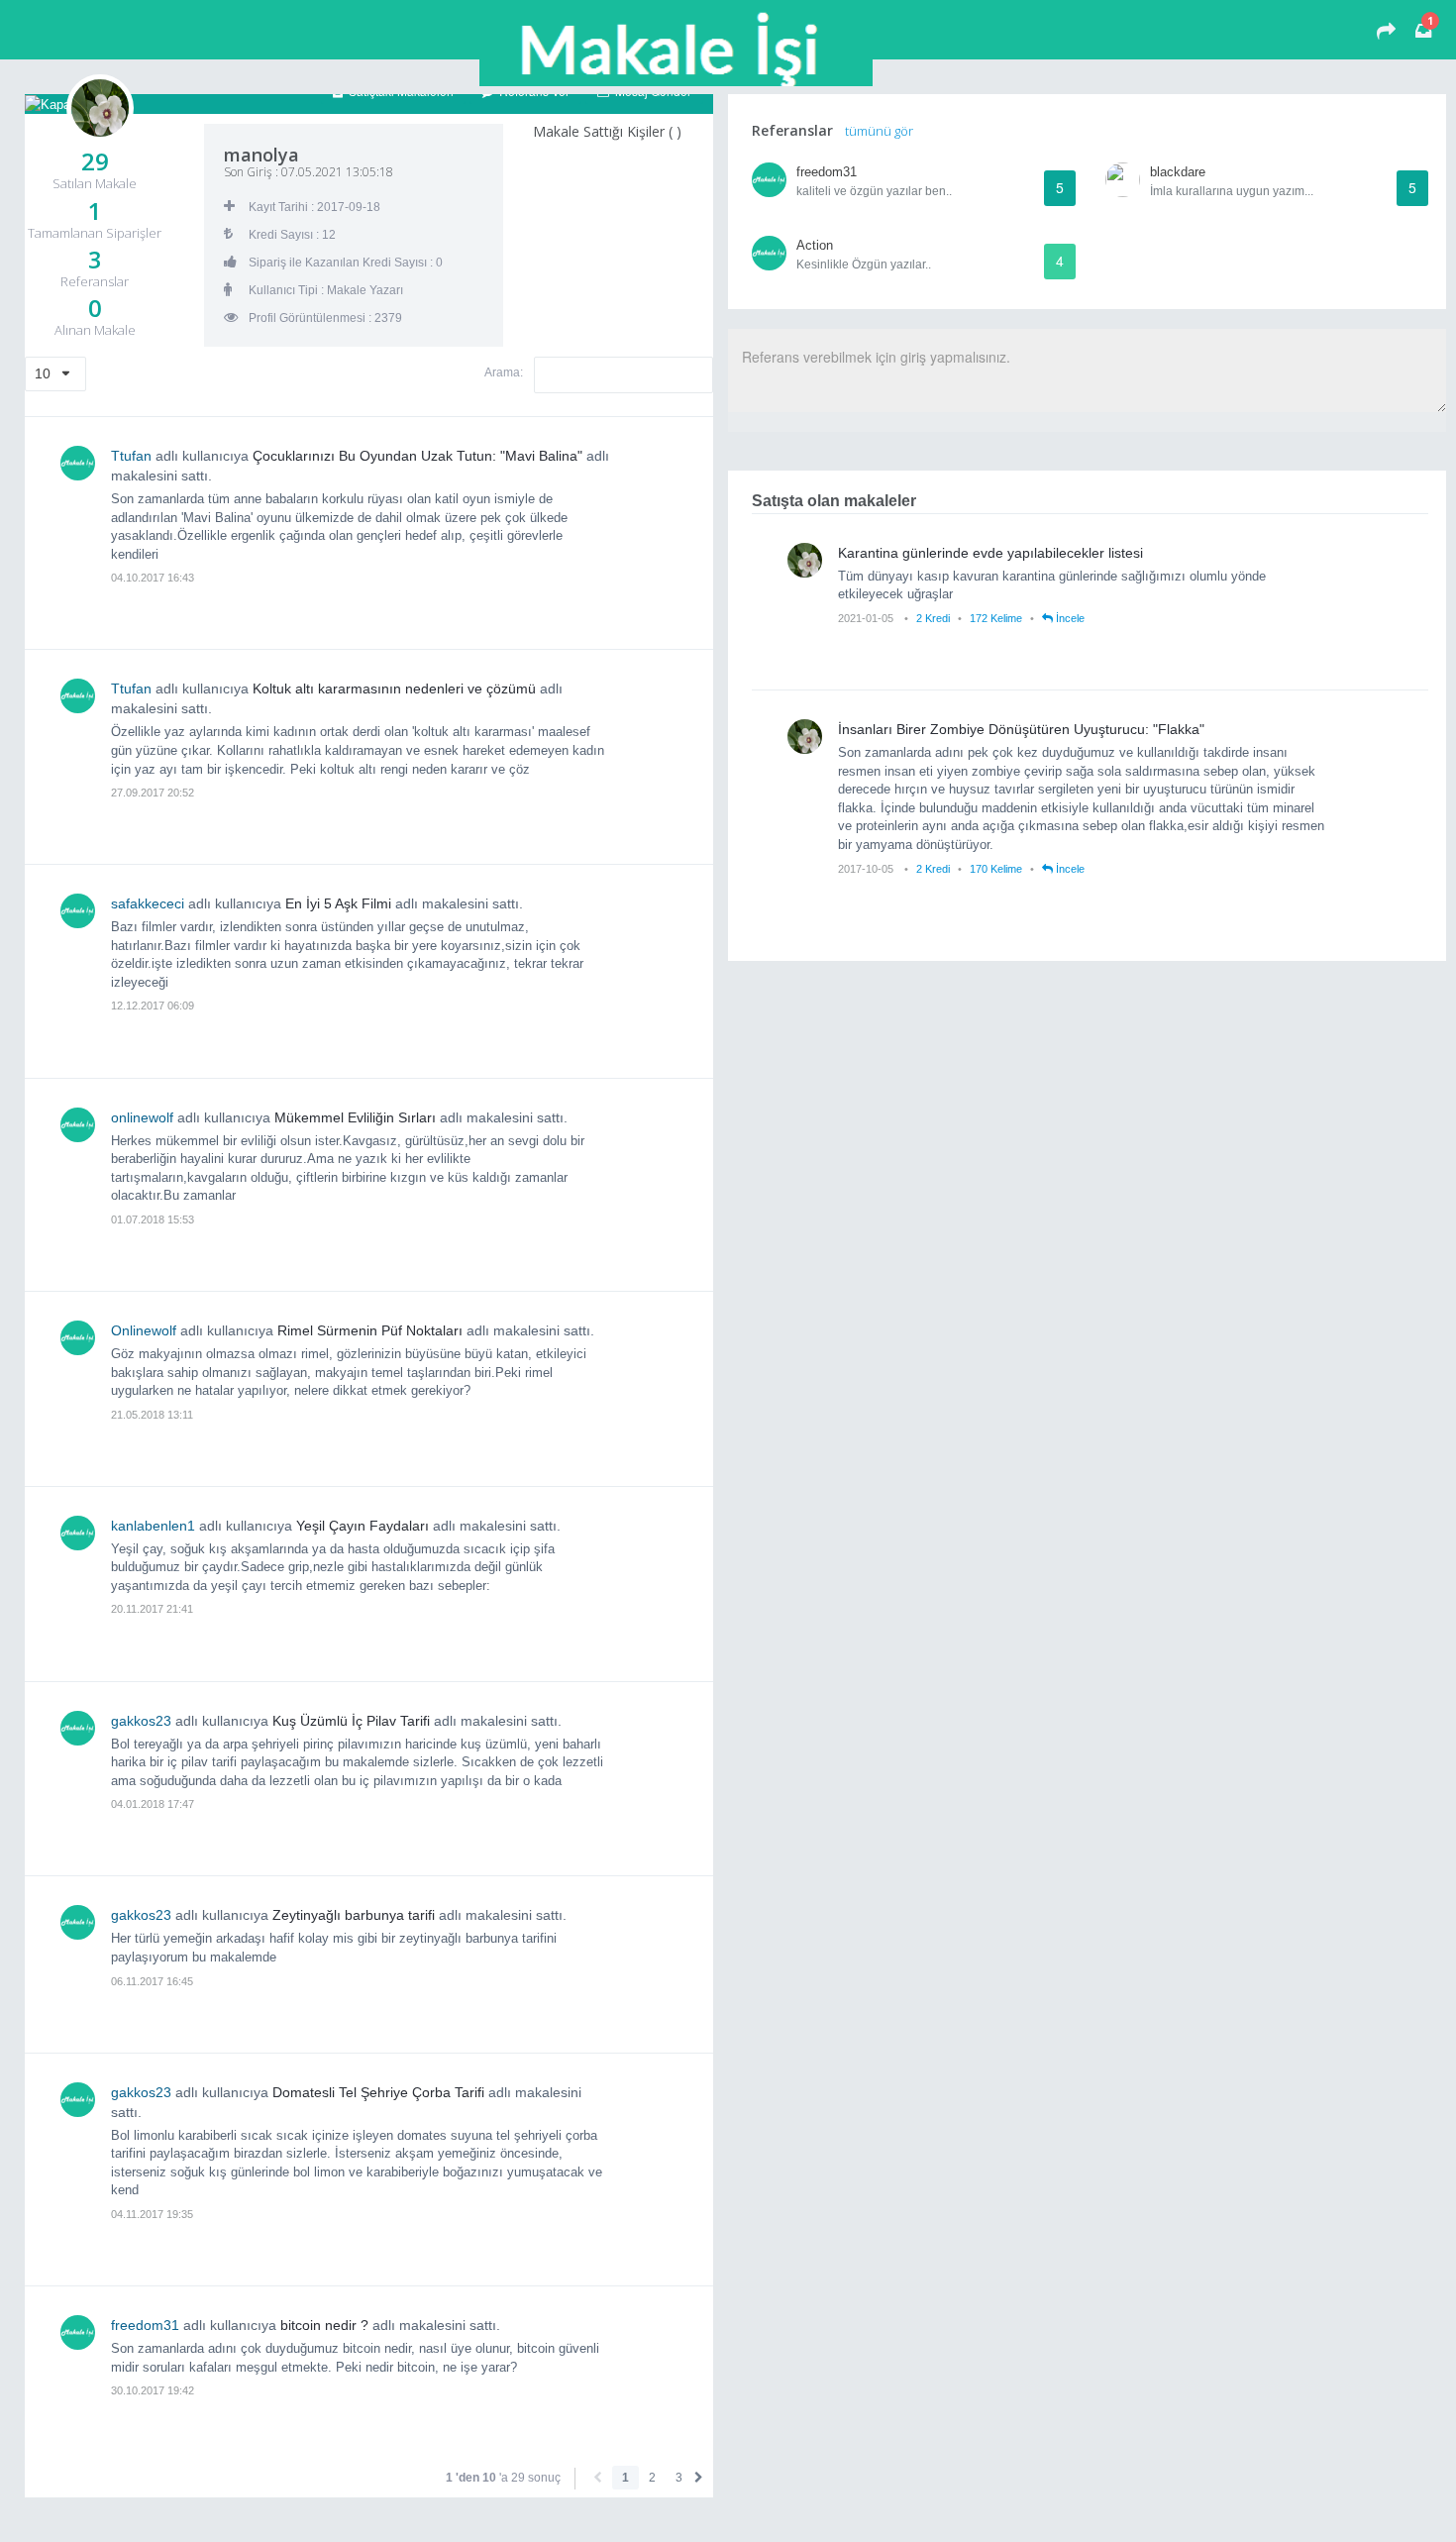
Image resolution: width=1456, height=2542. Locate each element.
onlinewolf (142, 1117)
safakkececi (148, 903)
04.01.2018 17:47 (153, 1804)
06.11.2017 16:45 (152, 1981)
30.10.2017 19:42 (153, 2390)
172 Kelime (996, 618)
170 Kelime (996, 869)
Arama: (505, 372)
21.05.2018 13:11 (152, 1415)
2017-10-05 (867, 869)
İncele (1069, 618)
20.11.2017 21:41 (152, 1609)
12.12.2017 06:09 (153, 1006)
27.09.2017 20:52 (153, 793)
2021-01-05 (867, 618)
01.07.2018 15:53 (153, 1219)
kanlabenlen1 (153, 1526)
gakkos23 (141, 1721)
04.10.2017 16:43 (153, 578)
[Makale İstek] (1386, 33)
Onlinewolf (144, 1330)
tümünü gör (879, 131)
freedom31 (145, 2325)
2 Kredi (933, 618)
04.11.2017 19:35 (152, 2214)
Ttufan (131, 456)
